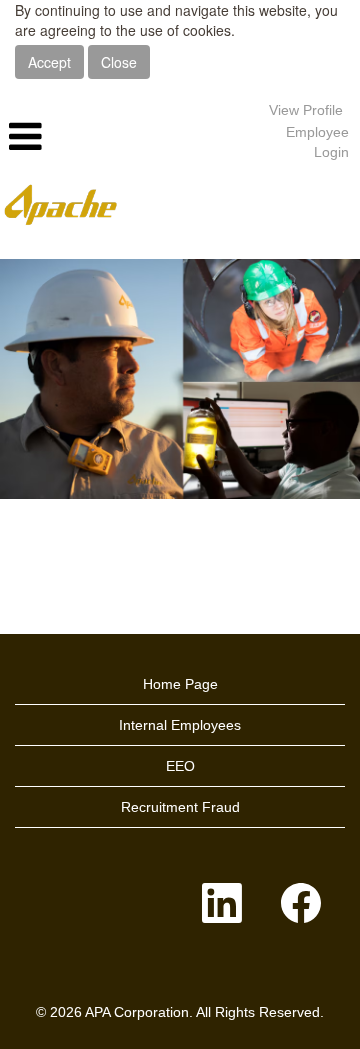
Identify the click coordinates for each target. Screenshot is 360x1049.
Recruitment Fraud (180, 807)
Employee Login (317, 142)
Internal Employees (180, 725)
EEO (180, 766)
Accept (49, 62)
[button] (120, 136)
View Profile (306, 110)
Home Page (180, 684)
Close (119, 62)
